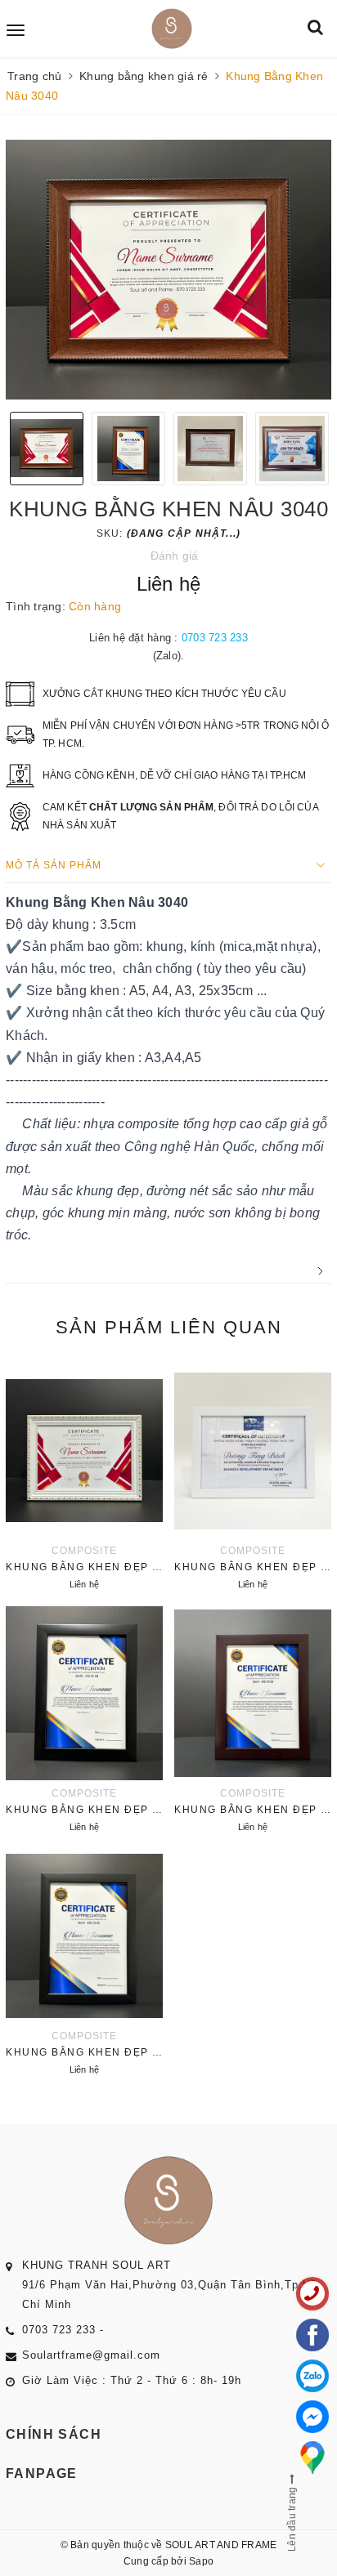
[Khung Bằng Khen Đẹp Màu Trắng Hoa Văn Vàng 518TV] (84, 1479)
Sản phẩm (169, 1327)
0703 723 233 (215, 638)
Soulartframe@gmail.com (91, 2355)
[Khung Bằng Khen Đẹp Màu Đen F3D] (84, 1721)
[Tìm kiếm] (315, 28)
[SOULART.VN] (171, 29)
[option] (168, 270)
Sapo (201, 2561)
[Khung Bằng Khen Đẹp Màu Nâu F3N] (253, 1721)
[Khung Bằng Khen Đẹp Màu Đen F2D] (84, 1964)
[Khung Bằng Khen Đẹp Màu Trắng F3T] (253, 1479)
